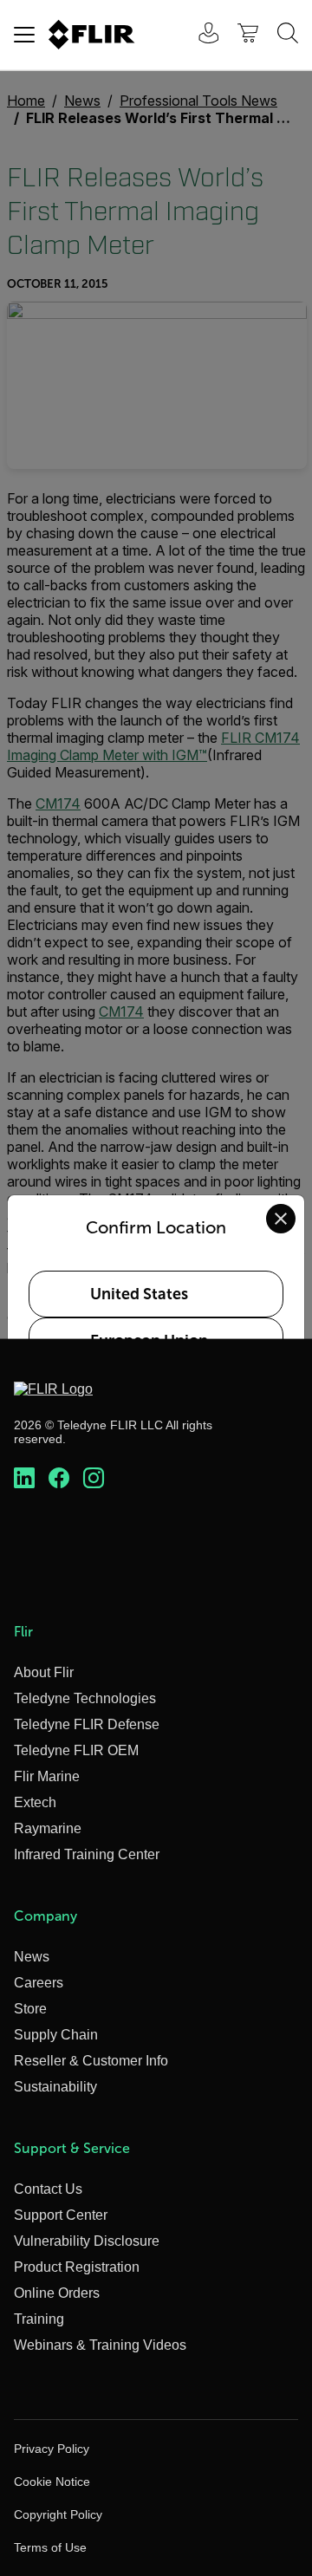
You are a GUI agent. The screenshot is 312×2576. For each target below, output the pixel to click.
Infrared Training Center (87, 1854)
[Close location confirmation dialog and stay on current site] (281, 1219)
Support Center (61, 2215)
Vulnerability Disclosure (87, 2241)
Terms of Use (50, 2547)
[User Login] (199, 35)
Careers (39, 1983)
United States (139, 1294)
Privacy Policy (52, 2449)
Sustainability (55, 2087)
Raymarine (48, 1828)
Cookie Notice (52, 2482)
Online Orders (57, 2293)
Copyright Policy (58, 2514)
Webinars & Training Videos (100, 2345)
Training (39, 2319)
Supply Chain (56, 2035)
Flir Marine (47, 1776)
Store (30, 2009)
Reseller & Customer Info (91, 2061)
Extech (35, 1802)
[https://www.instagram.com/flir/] (94, 1479)
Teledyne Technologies (85, 1698)
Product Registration (77, 2267)
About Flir (44, 1672)
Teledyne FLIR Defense (87, 1724)
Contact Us (48, 2189)
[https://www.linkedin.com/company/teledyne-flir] (24, 1479)
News (32, 1957)
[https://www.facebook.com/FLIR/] (59, 1479)
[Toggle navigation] (24, 35)
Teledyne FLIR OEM (76, 1750)
